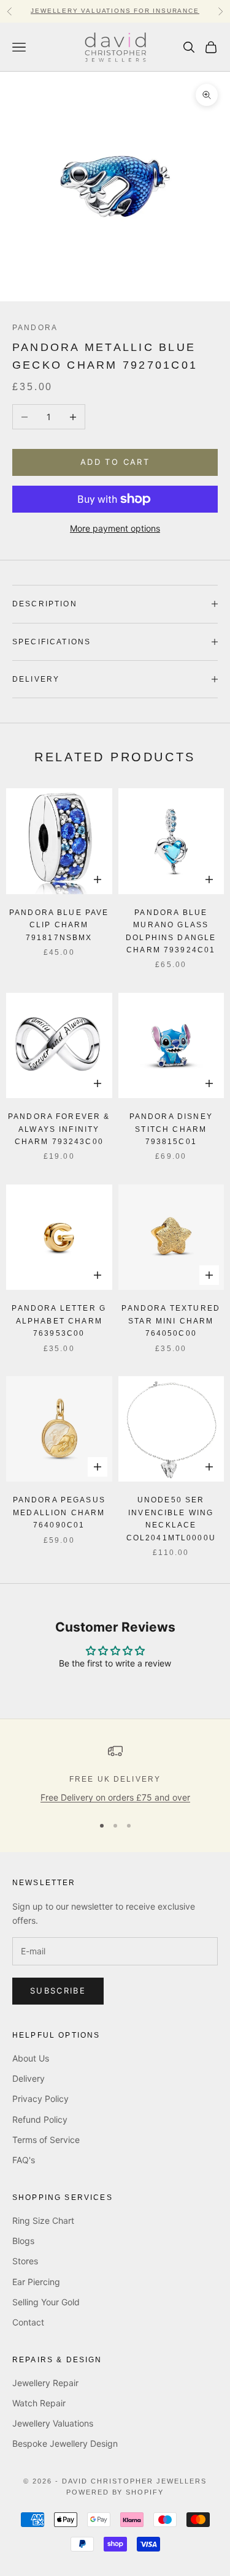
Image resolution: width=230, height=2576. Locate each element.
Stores (25, 2261)
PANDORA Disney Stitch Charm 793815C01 (171, 1129)
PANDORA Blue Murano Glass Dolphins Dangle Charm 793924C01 (171, 931)
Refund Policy (40, 2119)
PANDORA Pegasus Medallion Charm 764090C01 (59, 1512)
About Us (31, 2058)
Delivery (29, 2078)
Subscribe (58, 1990)
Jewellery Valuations (53, 2423)
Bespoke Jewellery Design (65, 2443)
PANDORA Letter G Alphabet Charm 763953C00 (59, 1321)
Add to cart (115, 462)
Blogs (23, 2241)
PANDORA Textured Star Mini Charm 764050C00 (171, 1321)
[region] (115, 1774)
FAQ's (24, 2160)
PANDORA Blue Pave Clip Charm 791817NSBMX (59, 925)
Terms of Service (46, 2140)
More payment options (115, 528)
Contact (28, 2322)
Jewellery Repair (45, 2383)
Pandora (35, 328)
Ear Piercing (36, 2282)
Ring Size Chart (43, 2220)
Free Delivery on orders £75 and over (115, 1797)
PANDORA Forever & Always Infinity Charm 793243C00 (59, 1129)
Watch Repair (39, 2403)
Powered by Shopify (115, 2492)
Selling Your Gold (46, 2302)
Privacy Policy (40, 2099)
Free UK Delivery (115, 1779)
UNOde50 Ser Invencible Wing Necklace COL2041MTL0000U (171, 1519)
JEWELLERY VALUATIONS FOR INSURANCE (115, 11)
